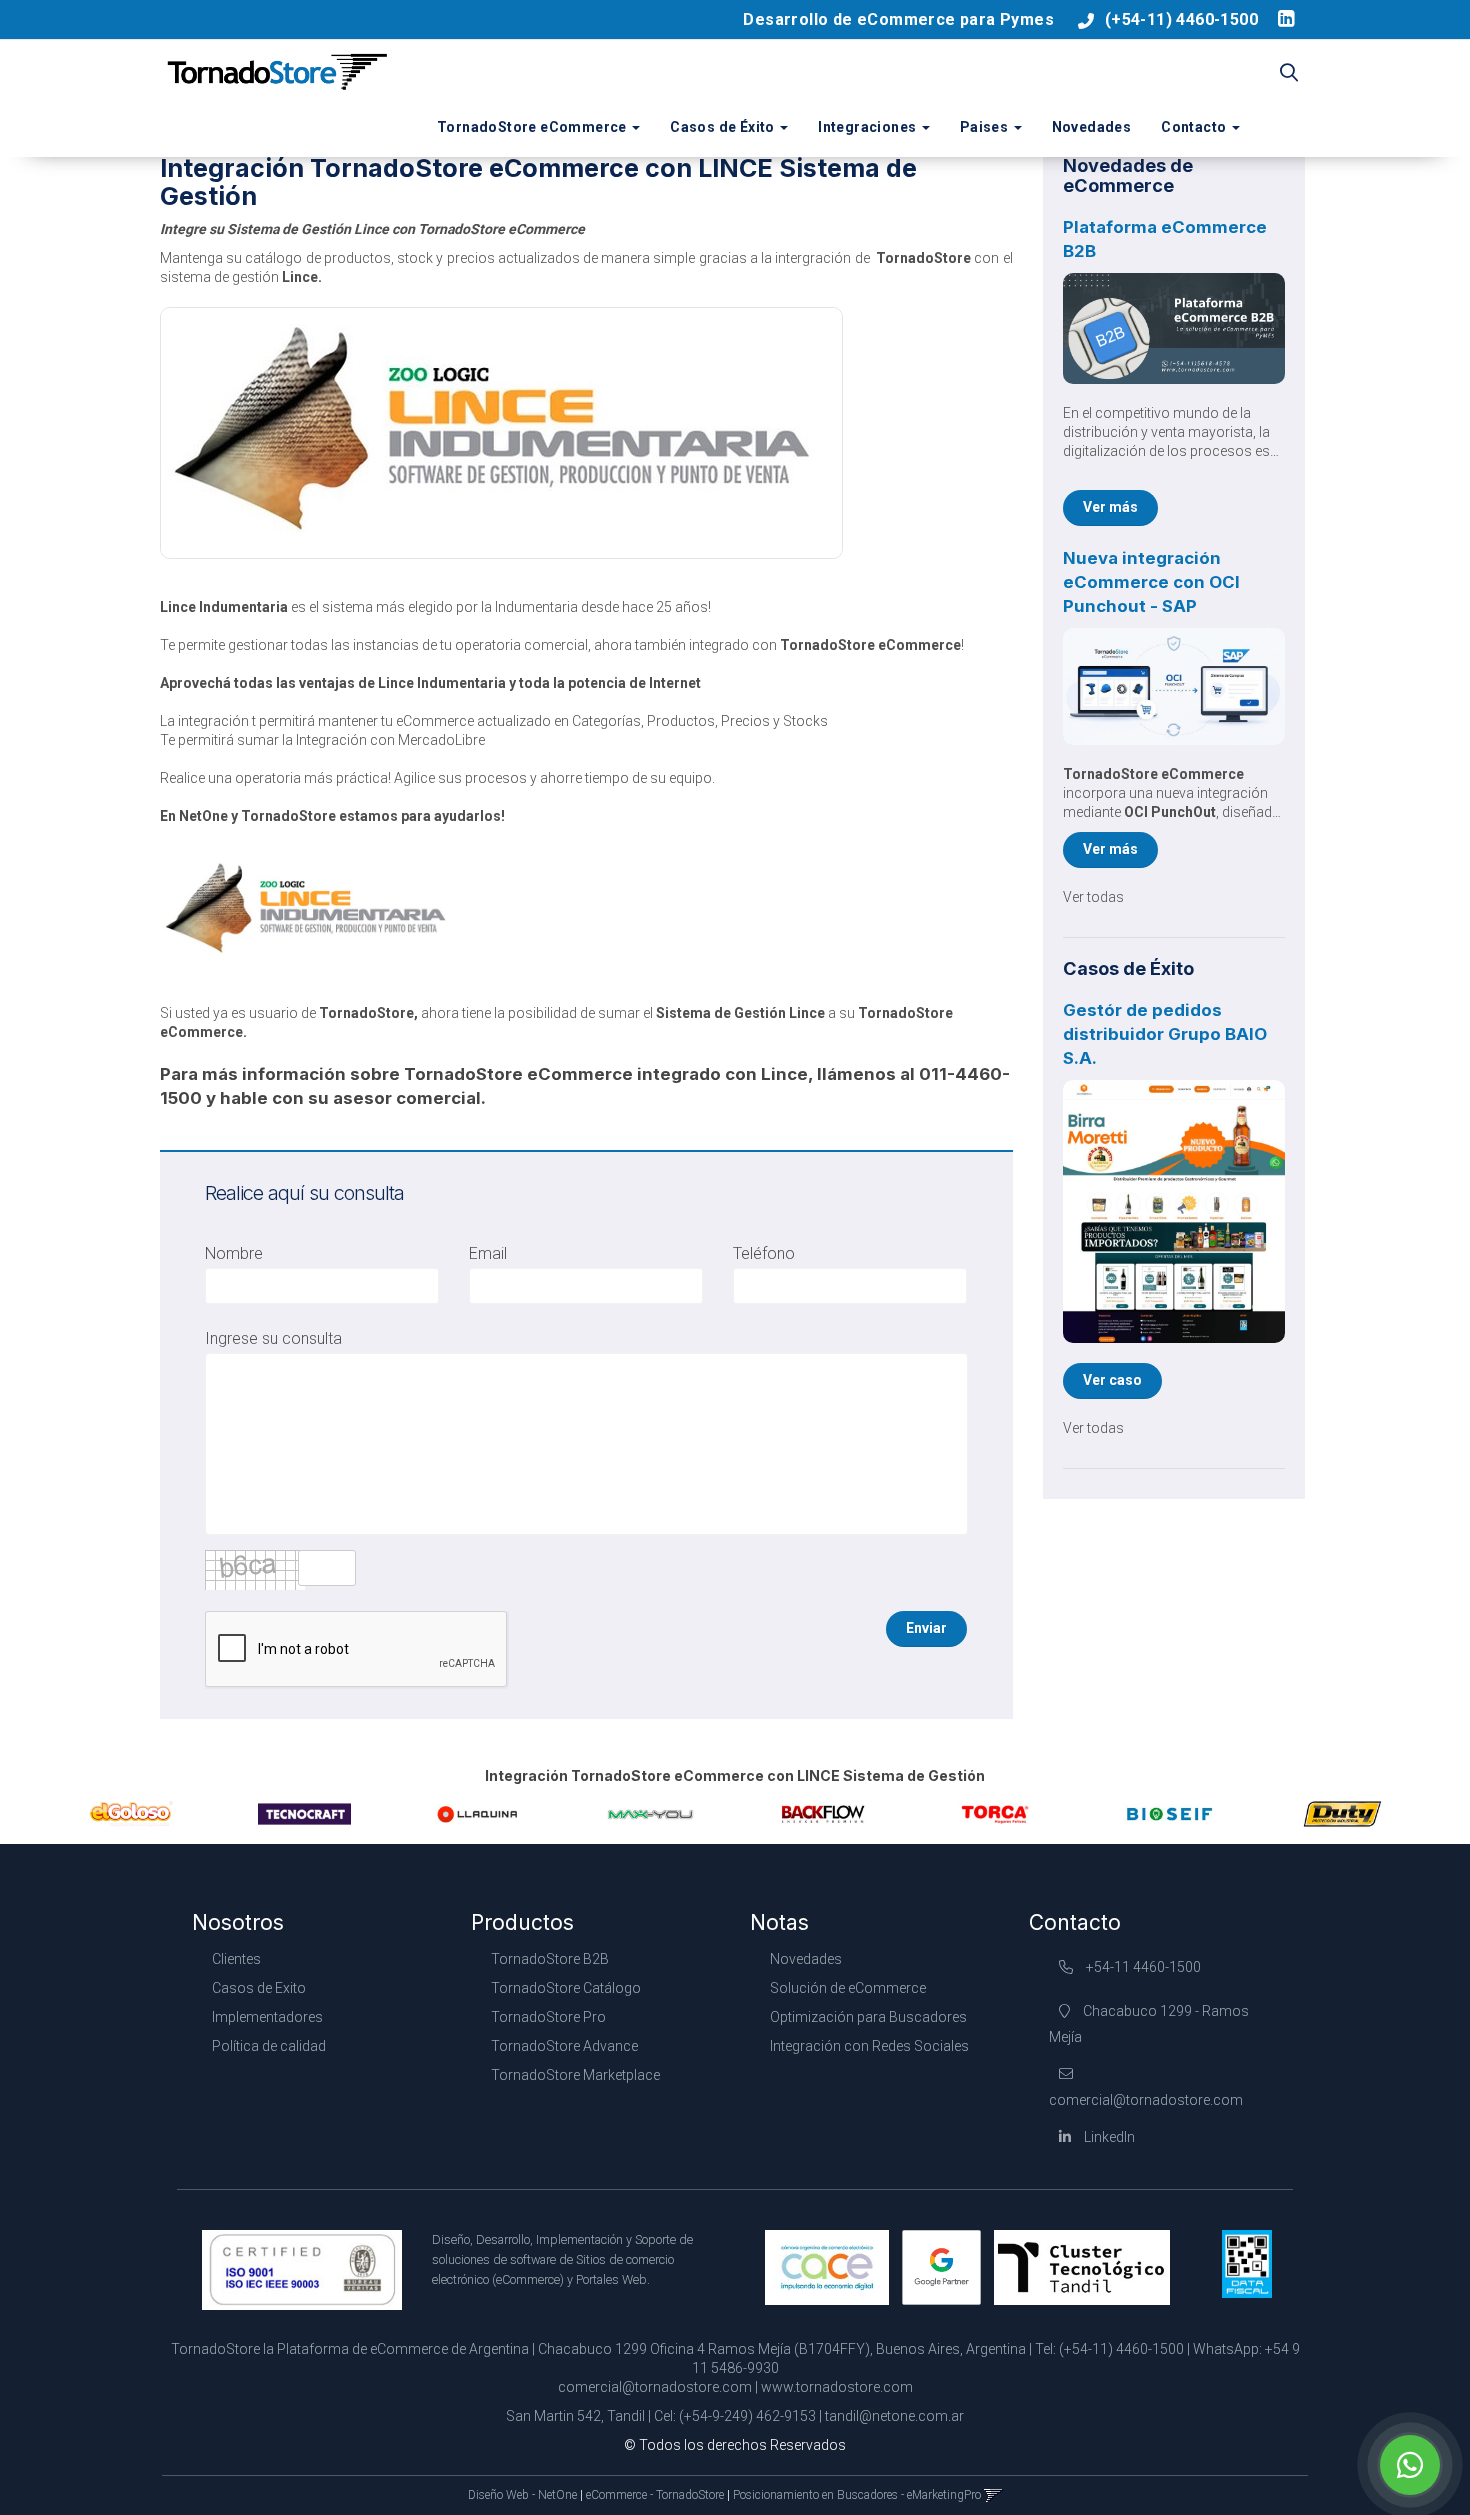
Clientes (236, 1959)
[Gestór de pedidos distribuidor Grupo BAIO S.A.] (1174, 1211)
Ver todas (1093, 897)
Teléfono (764, 1253)
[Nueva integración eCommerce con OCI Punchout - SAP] (1174, 687)
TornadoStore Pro (548, 2017)
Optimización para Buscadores (868, 2017)
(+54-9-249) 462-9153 (747, 2416)
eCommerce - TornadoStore (655, 2495)
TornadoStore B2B (550, 1959)
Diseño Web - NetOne (522, 2495)
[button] (1289, 74)
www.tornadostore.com (837, 2387)
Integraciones (869, 127)
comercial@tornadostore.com (655, 2387)
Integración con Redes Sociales (869, 2046)
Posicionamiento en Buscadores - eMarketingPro (857, 2495)
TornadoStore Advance (564, 2046)
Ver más (1110, 507)
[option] (131, 1814)
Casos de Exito (259, 1988)
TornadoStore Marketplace (575, 2075)
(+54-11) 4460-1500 (1181, 19)
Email (488, 1253)
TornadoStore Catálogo (566, 1988)
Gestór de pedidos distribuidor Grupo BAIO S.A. (1165, 1034)
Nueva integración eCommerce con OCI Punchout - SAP (1151, 582)
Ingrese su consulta (273, 1338)
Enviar (926, 1628)
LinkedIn (1108, 2137)
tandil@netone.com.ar (894, 2416)
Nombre (234, 1253)
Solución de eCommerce (848, 1988)
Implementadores (267, 2017)
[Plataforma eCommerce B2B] (1174, 328)
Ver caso (1112, 1380)
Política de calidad (269, 2046)
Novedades (1092, 127)
